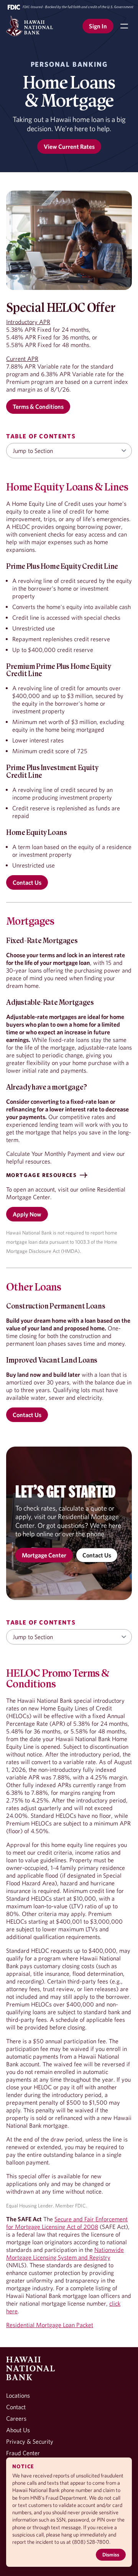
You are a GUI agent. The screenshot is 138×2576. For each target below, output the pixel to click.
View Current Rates (69, 146)
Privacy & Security (30, 2441)
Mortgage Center (44, 1555)
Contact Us (27, 882)
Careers (16, 2418)
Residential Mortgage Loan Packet (50, 2325)
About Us (18, 2430)
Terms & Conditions (38, 407)
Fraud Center (23, 2453)
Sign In (98, 26)
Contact (16, 2407)
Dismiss (111, 2555)
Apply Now (27, 1214)
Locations (18, 2395)
